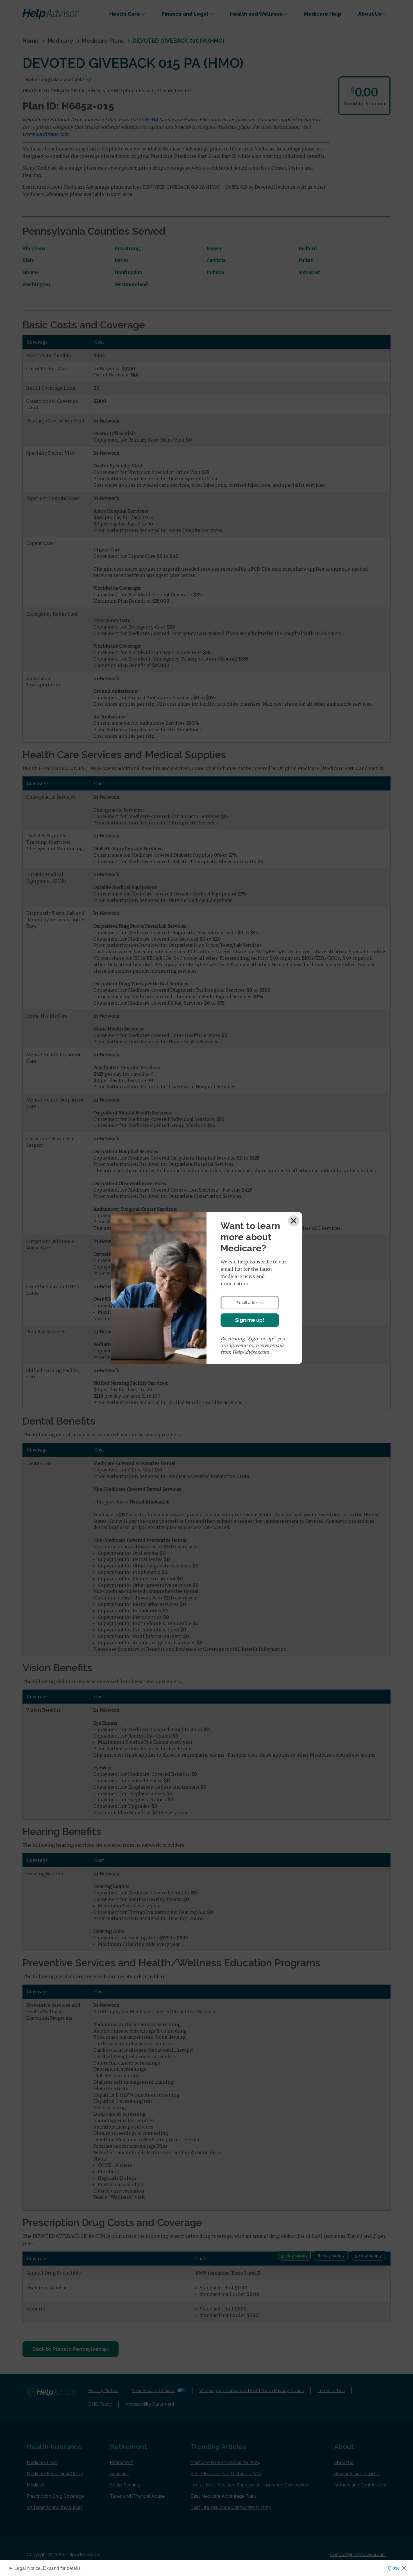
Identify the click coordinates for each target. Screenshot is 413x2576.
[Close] (294, 1221)
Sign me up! (250, 1320)
